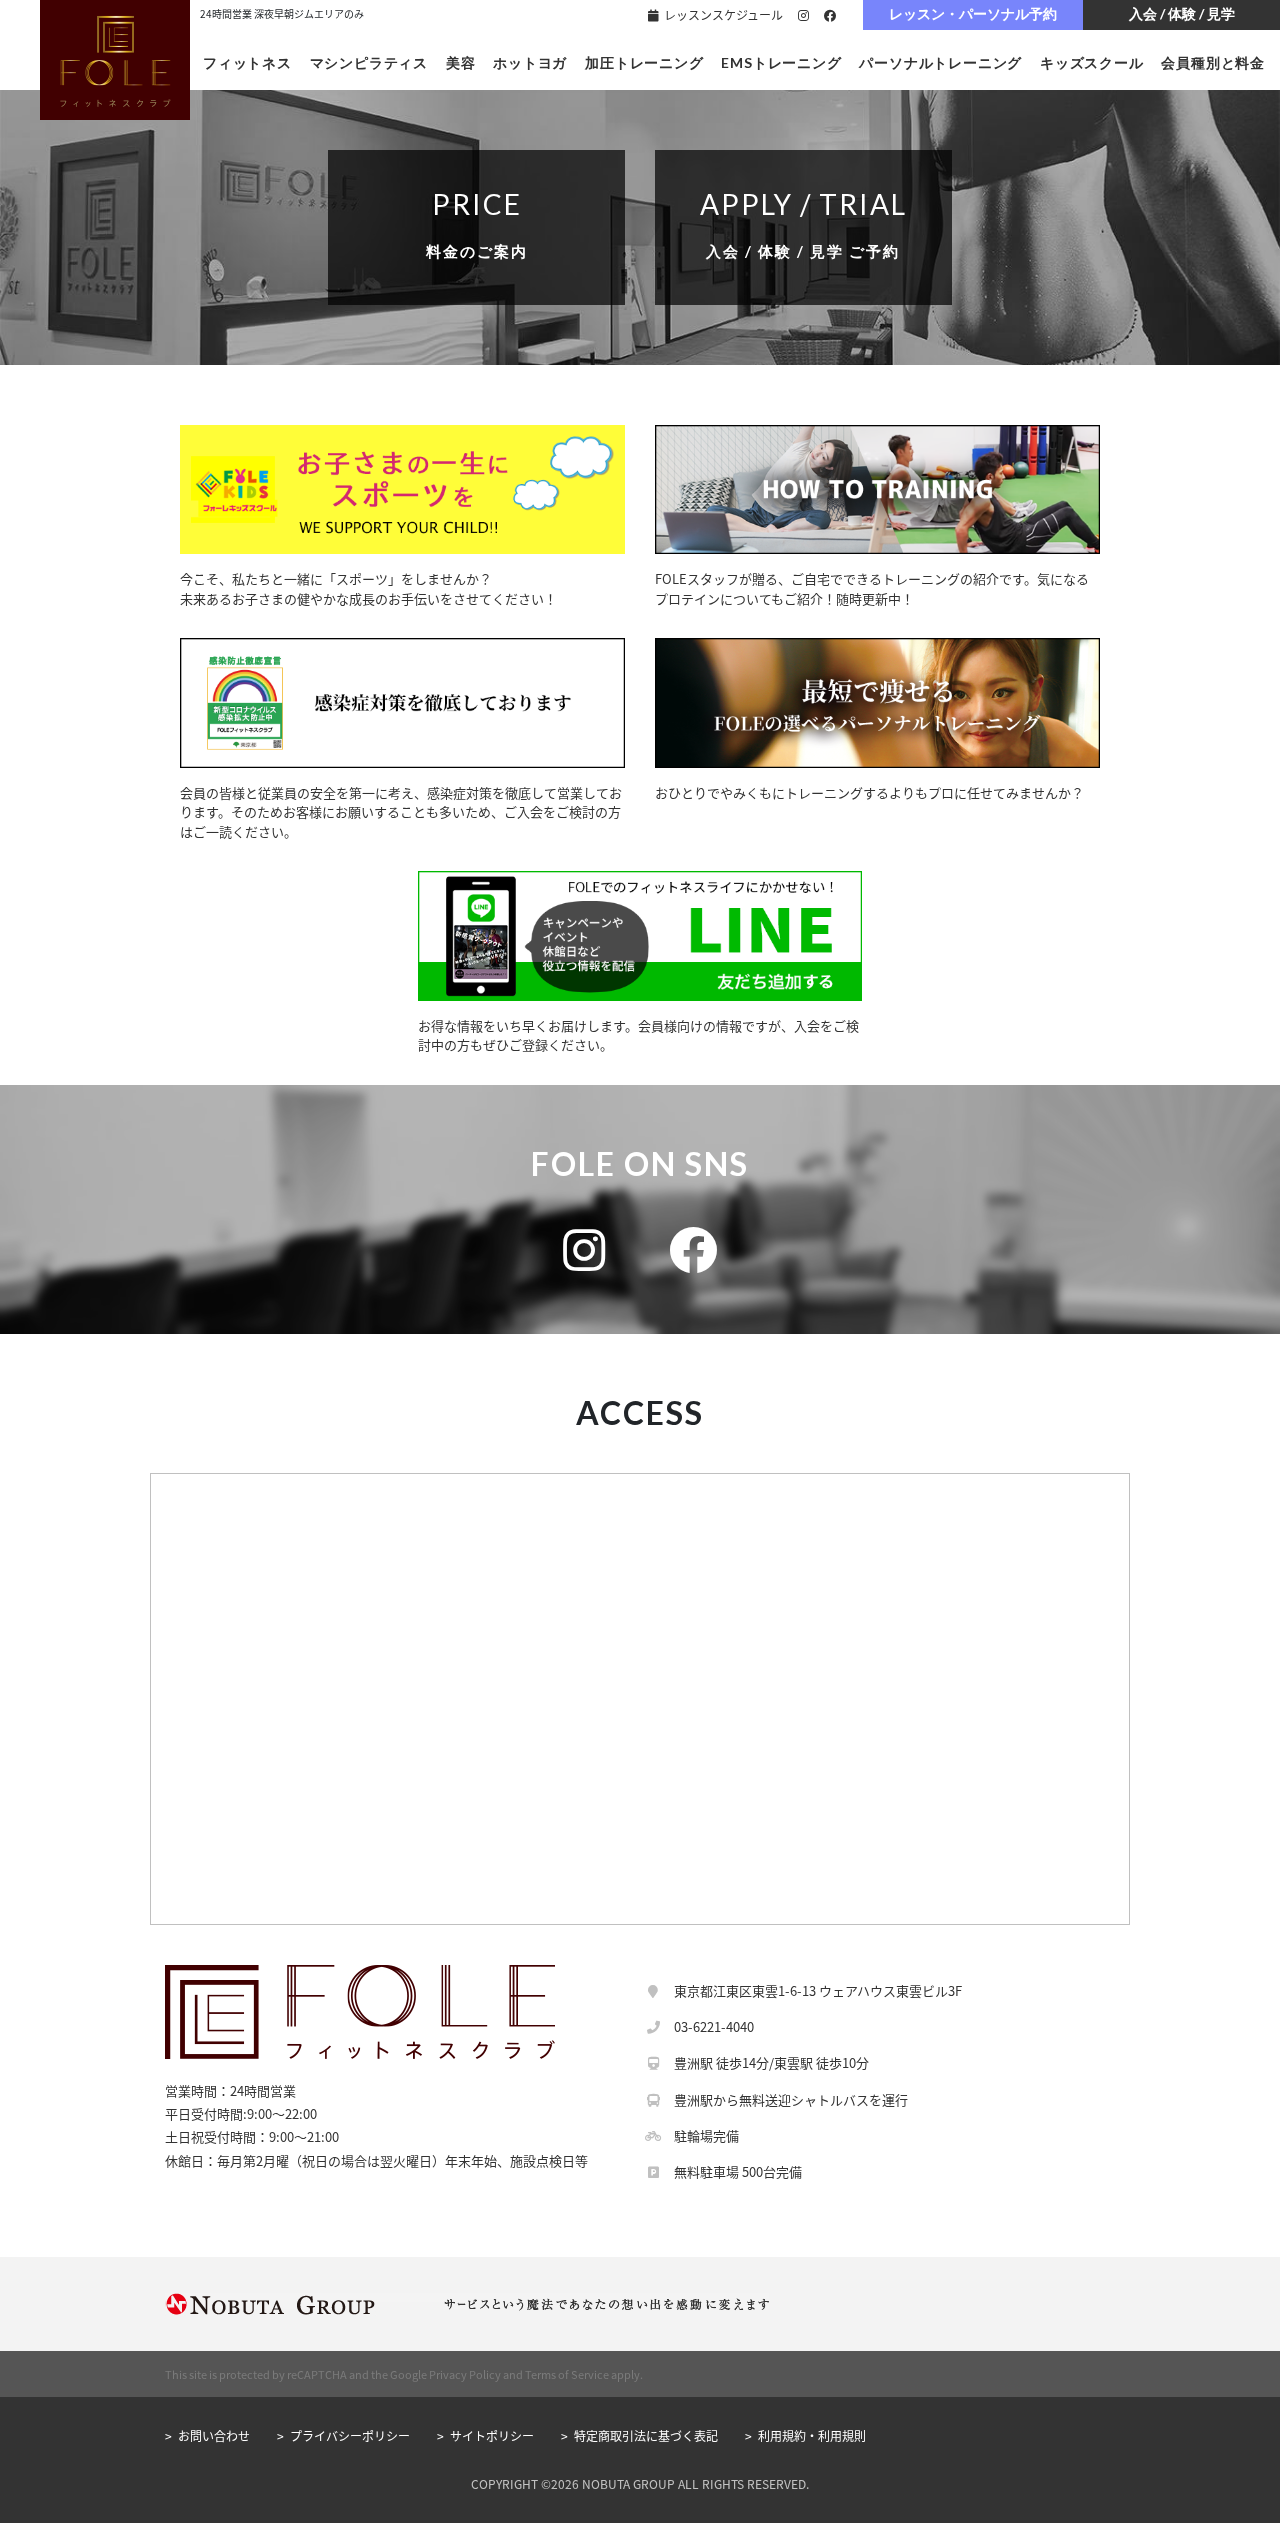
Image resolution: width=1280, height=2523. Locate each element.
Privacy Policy (465, 2374)
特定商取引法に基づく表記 (646, 2435)
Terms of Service (567, 2374)
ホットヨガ (530, 62)
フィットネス (247, 62)
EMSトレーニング (781, 62)
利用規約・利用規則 (812, 2435)
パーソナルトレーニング (940, 62)
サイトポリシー (492, 2435)
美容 (461, 62)
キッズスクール (1092, 62)
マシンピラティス (369, 62)
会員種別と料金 (1213, 62)
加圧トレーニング (644, 62)
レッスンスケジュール (722, 14)
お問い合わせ (214, 2435)
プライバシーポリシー (350, 2435)
